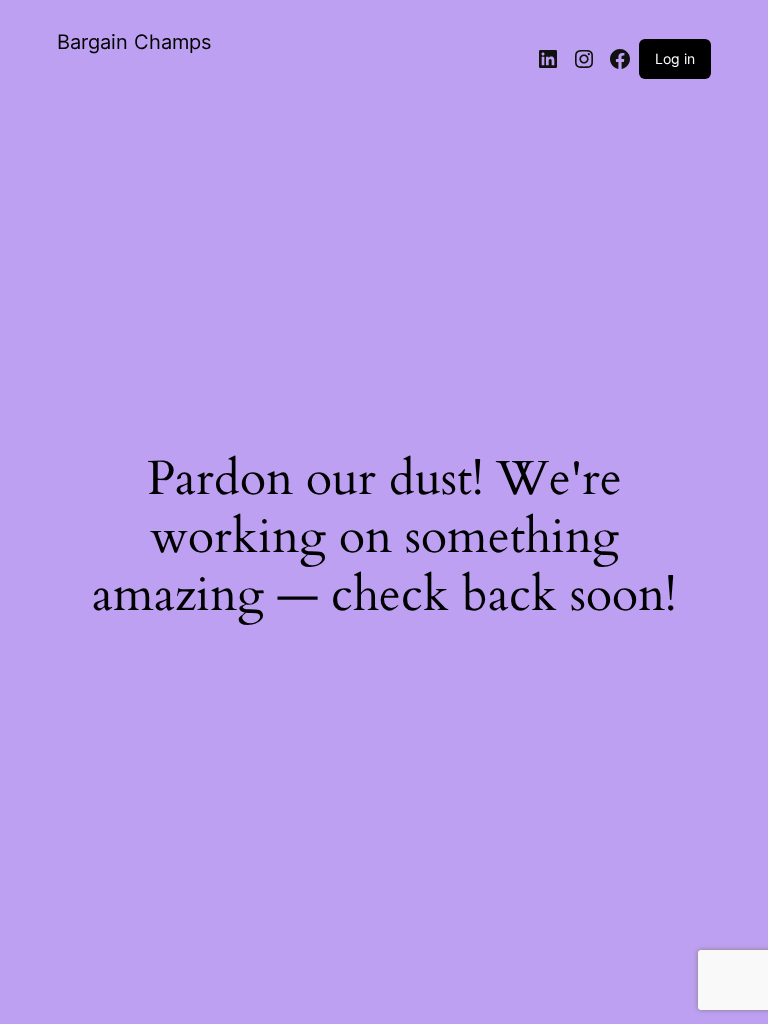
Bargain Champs (134, 42)
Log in (675, 58)
